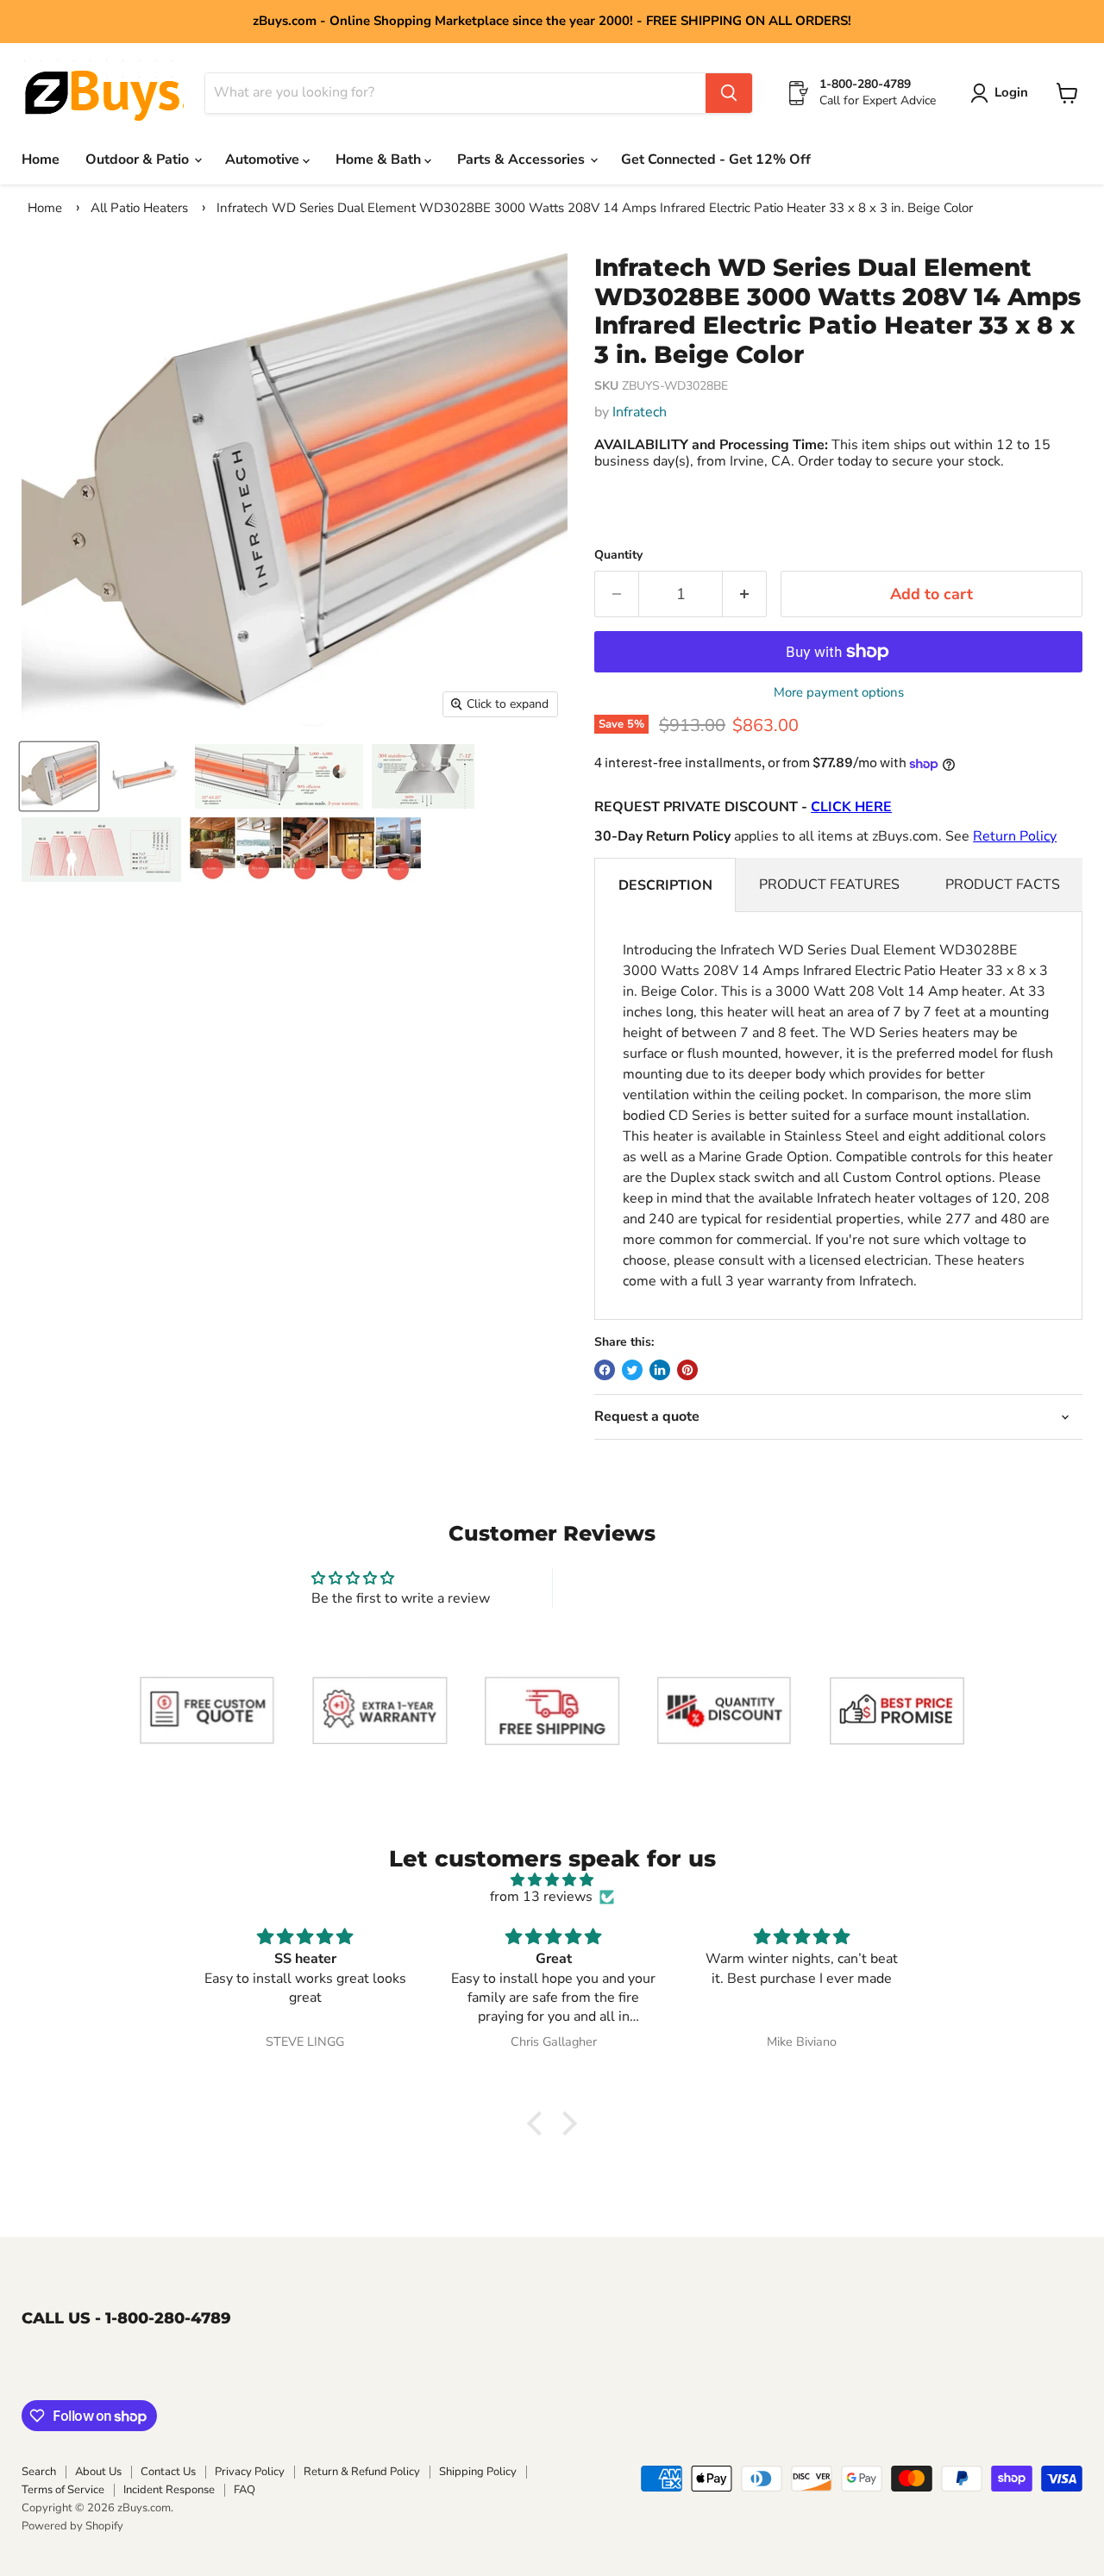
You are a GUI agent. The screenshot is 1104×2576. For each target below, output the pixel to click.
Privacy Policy (250, 2472)
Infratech (640, 412)
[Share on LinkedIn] (660, 1370)
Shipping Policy (478, 2472)
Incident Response (169, 2490)
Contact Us (168, 2472)
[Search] (729, 93)
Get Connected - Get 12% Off (716, 159)
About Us (98, 2472)
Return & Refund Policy (362, 2472)
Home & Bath (380, 159)
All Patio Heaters (139, 208)
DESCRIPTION (665, 885)
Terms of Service (63, 2490)
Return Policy (1015, 836)
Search (39, 2472)
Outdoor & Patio (139, 159)
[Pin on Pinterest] (687, 1370)
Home (41, 159)
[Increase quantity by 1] (745, 594)
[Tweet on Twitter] (632, 1370)
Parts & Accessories (523, 159)
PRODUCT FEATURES (829, 885)
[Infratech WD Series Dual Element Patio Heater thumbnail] (146, 776)
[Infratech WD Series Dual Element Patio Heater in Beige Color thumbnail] (59, 776)
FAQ (245, 2490)
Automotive (264, 159)
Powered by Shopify (72, 2526)
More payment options (839, 693)
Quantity (618, 555)
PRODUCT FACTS (1003, 885)
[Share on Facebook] (605, 1370)
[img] (552, 1880)
